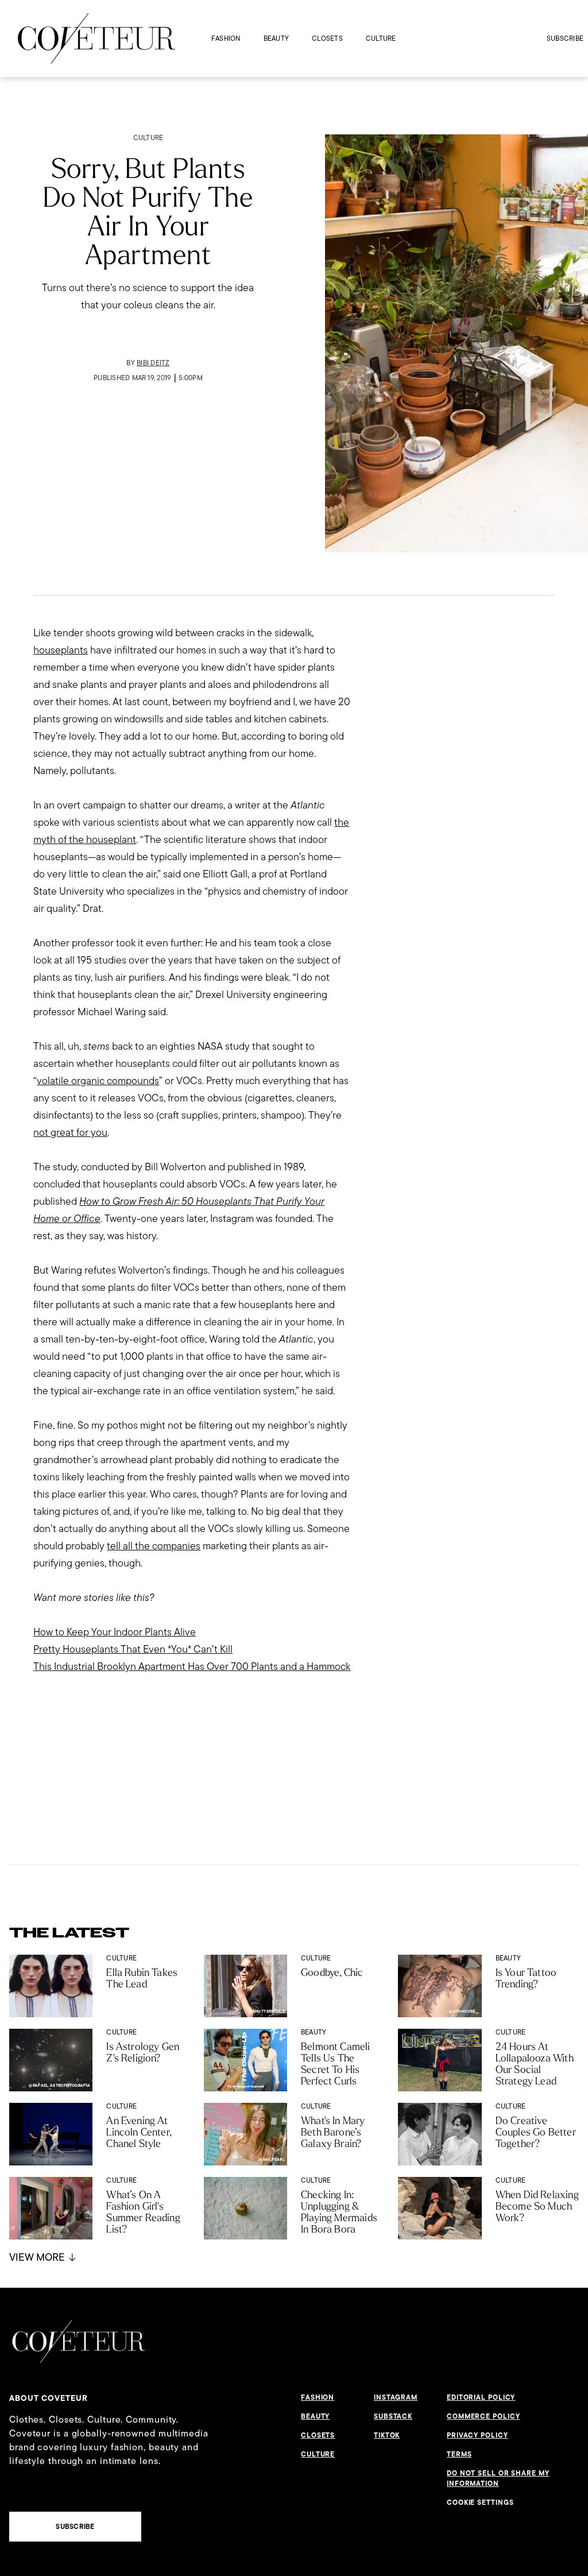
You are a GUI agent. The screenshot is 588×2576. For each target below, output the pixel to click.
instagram (396, 2397)
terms (459, 2454)
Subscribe (565, 38)
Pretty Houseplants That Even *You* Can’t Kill (133, 1649)
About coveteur (49, 2398)
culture (381, 38)
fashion (226, 38)
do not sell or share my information (498, 2478)
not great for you (70, 1132)
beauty (276, 38)
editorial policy (481, 2397)
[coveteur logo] (96, 38)
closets (327, 38)
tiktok (387, 2435)
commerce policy (483, 2416)
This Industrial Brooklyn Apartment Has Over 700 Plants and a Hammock (192, 1666)
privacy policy (477, 2435)
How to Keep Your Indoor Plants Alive (115, 1632)
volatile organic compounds (98, 1080)
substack (393, 2416)
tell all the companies (154, 1546)
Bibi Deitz (153, 363)
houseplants (61, 650)
